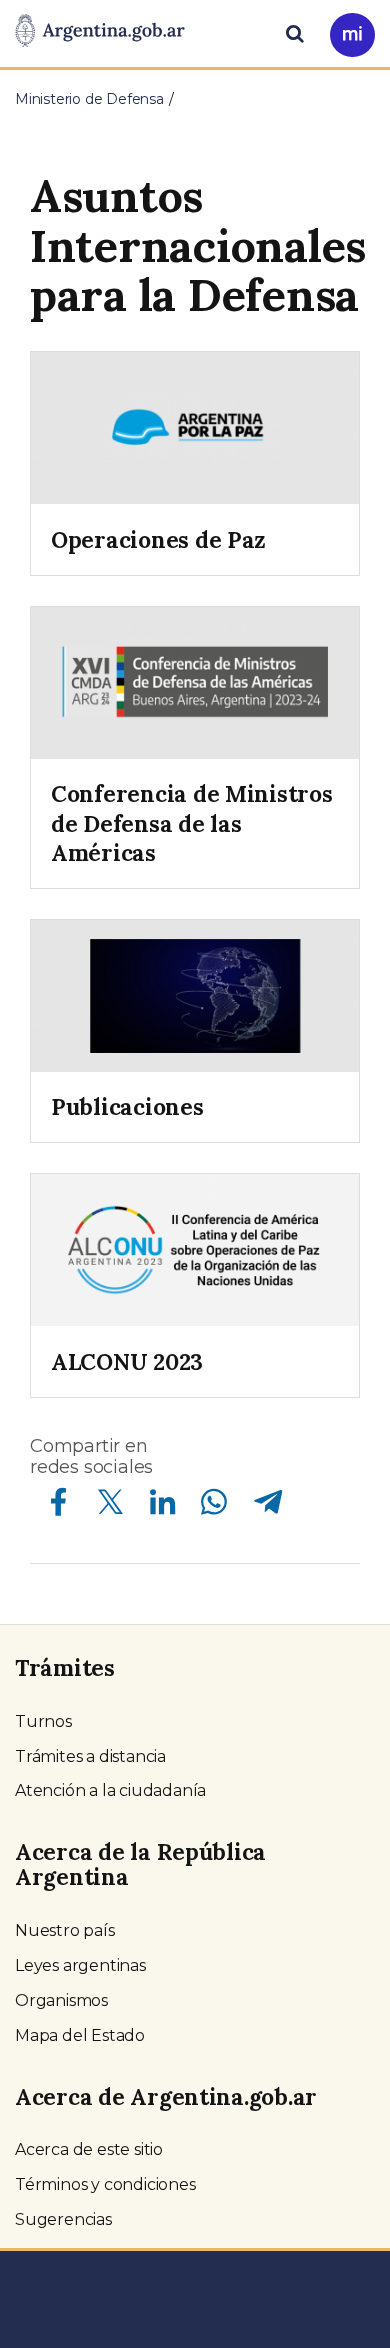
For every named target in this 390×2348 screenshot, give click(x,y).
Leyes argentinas (80, 1965)
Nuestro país (65, 1930)
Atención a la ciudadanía (110, 1790)
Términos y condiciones (105, 2184)
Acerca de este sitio (89, 2149)
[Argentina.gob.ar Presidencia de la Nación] (100, 32)
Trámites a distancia (90, 1756)
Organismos (61, 2000)
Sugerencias (63, 2219)
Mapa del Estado (80, 2035)
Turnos (43, 1721)
